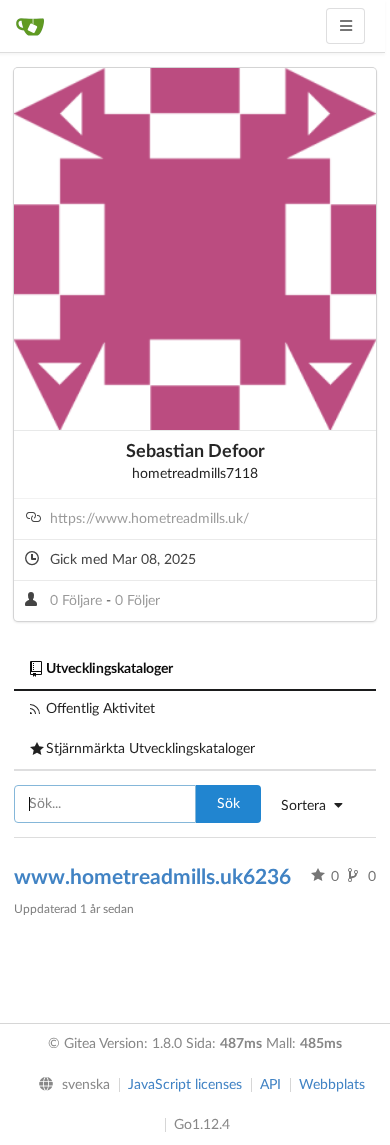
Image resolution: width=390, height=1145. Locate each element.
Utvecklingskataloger (109, 669)
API (270, 1085)
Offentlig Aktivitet (100, 709)
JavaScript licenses (185, 1085)
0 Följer (137, 601)
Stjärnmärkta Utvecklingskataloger (150, 749)
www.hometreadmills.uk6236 (152, 877)
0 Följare (78, 601)
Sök (228, 804)
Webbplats (332, 1085)
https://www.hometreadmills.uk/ (149, 519)
